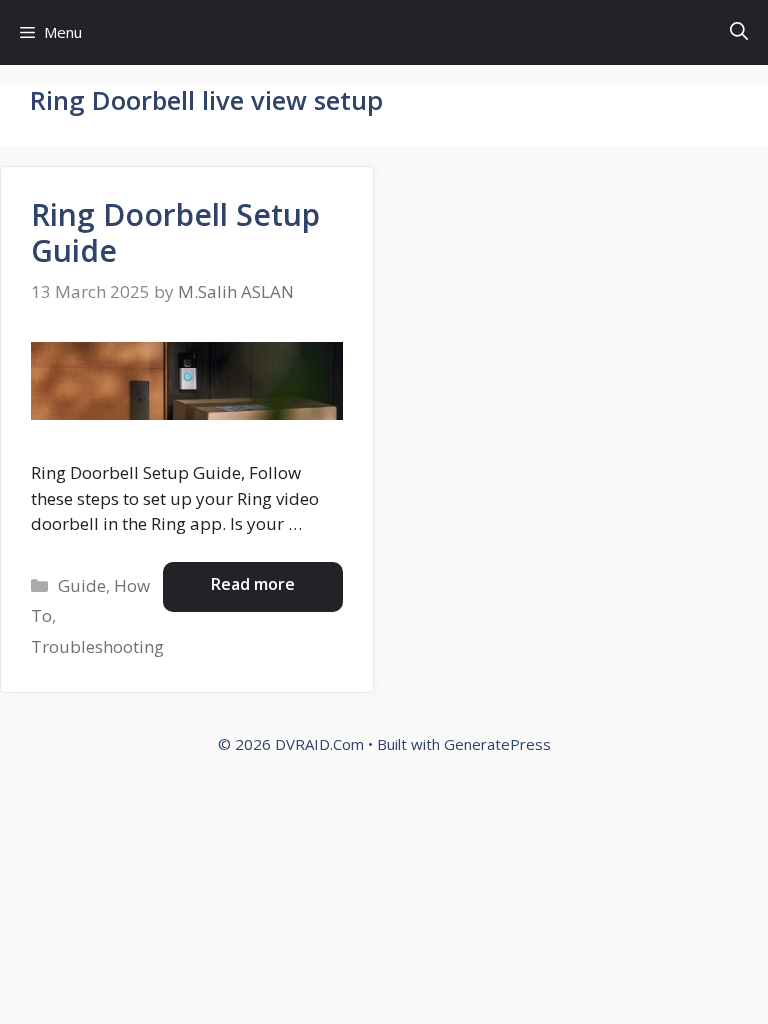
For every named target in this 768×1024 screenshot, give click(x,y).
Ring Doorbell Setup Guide (175, 232)
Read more (253, 584)
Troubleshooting (97, 646)
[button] (739, 32)
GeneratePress (497, 744)
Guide (82, 585)
